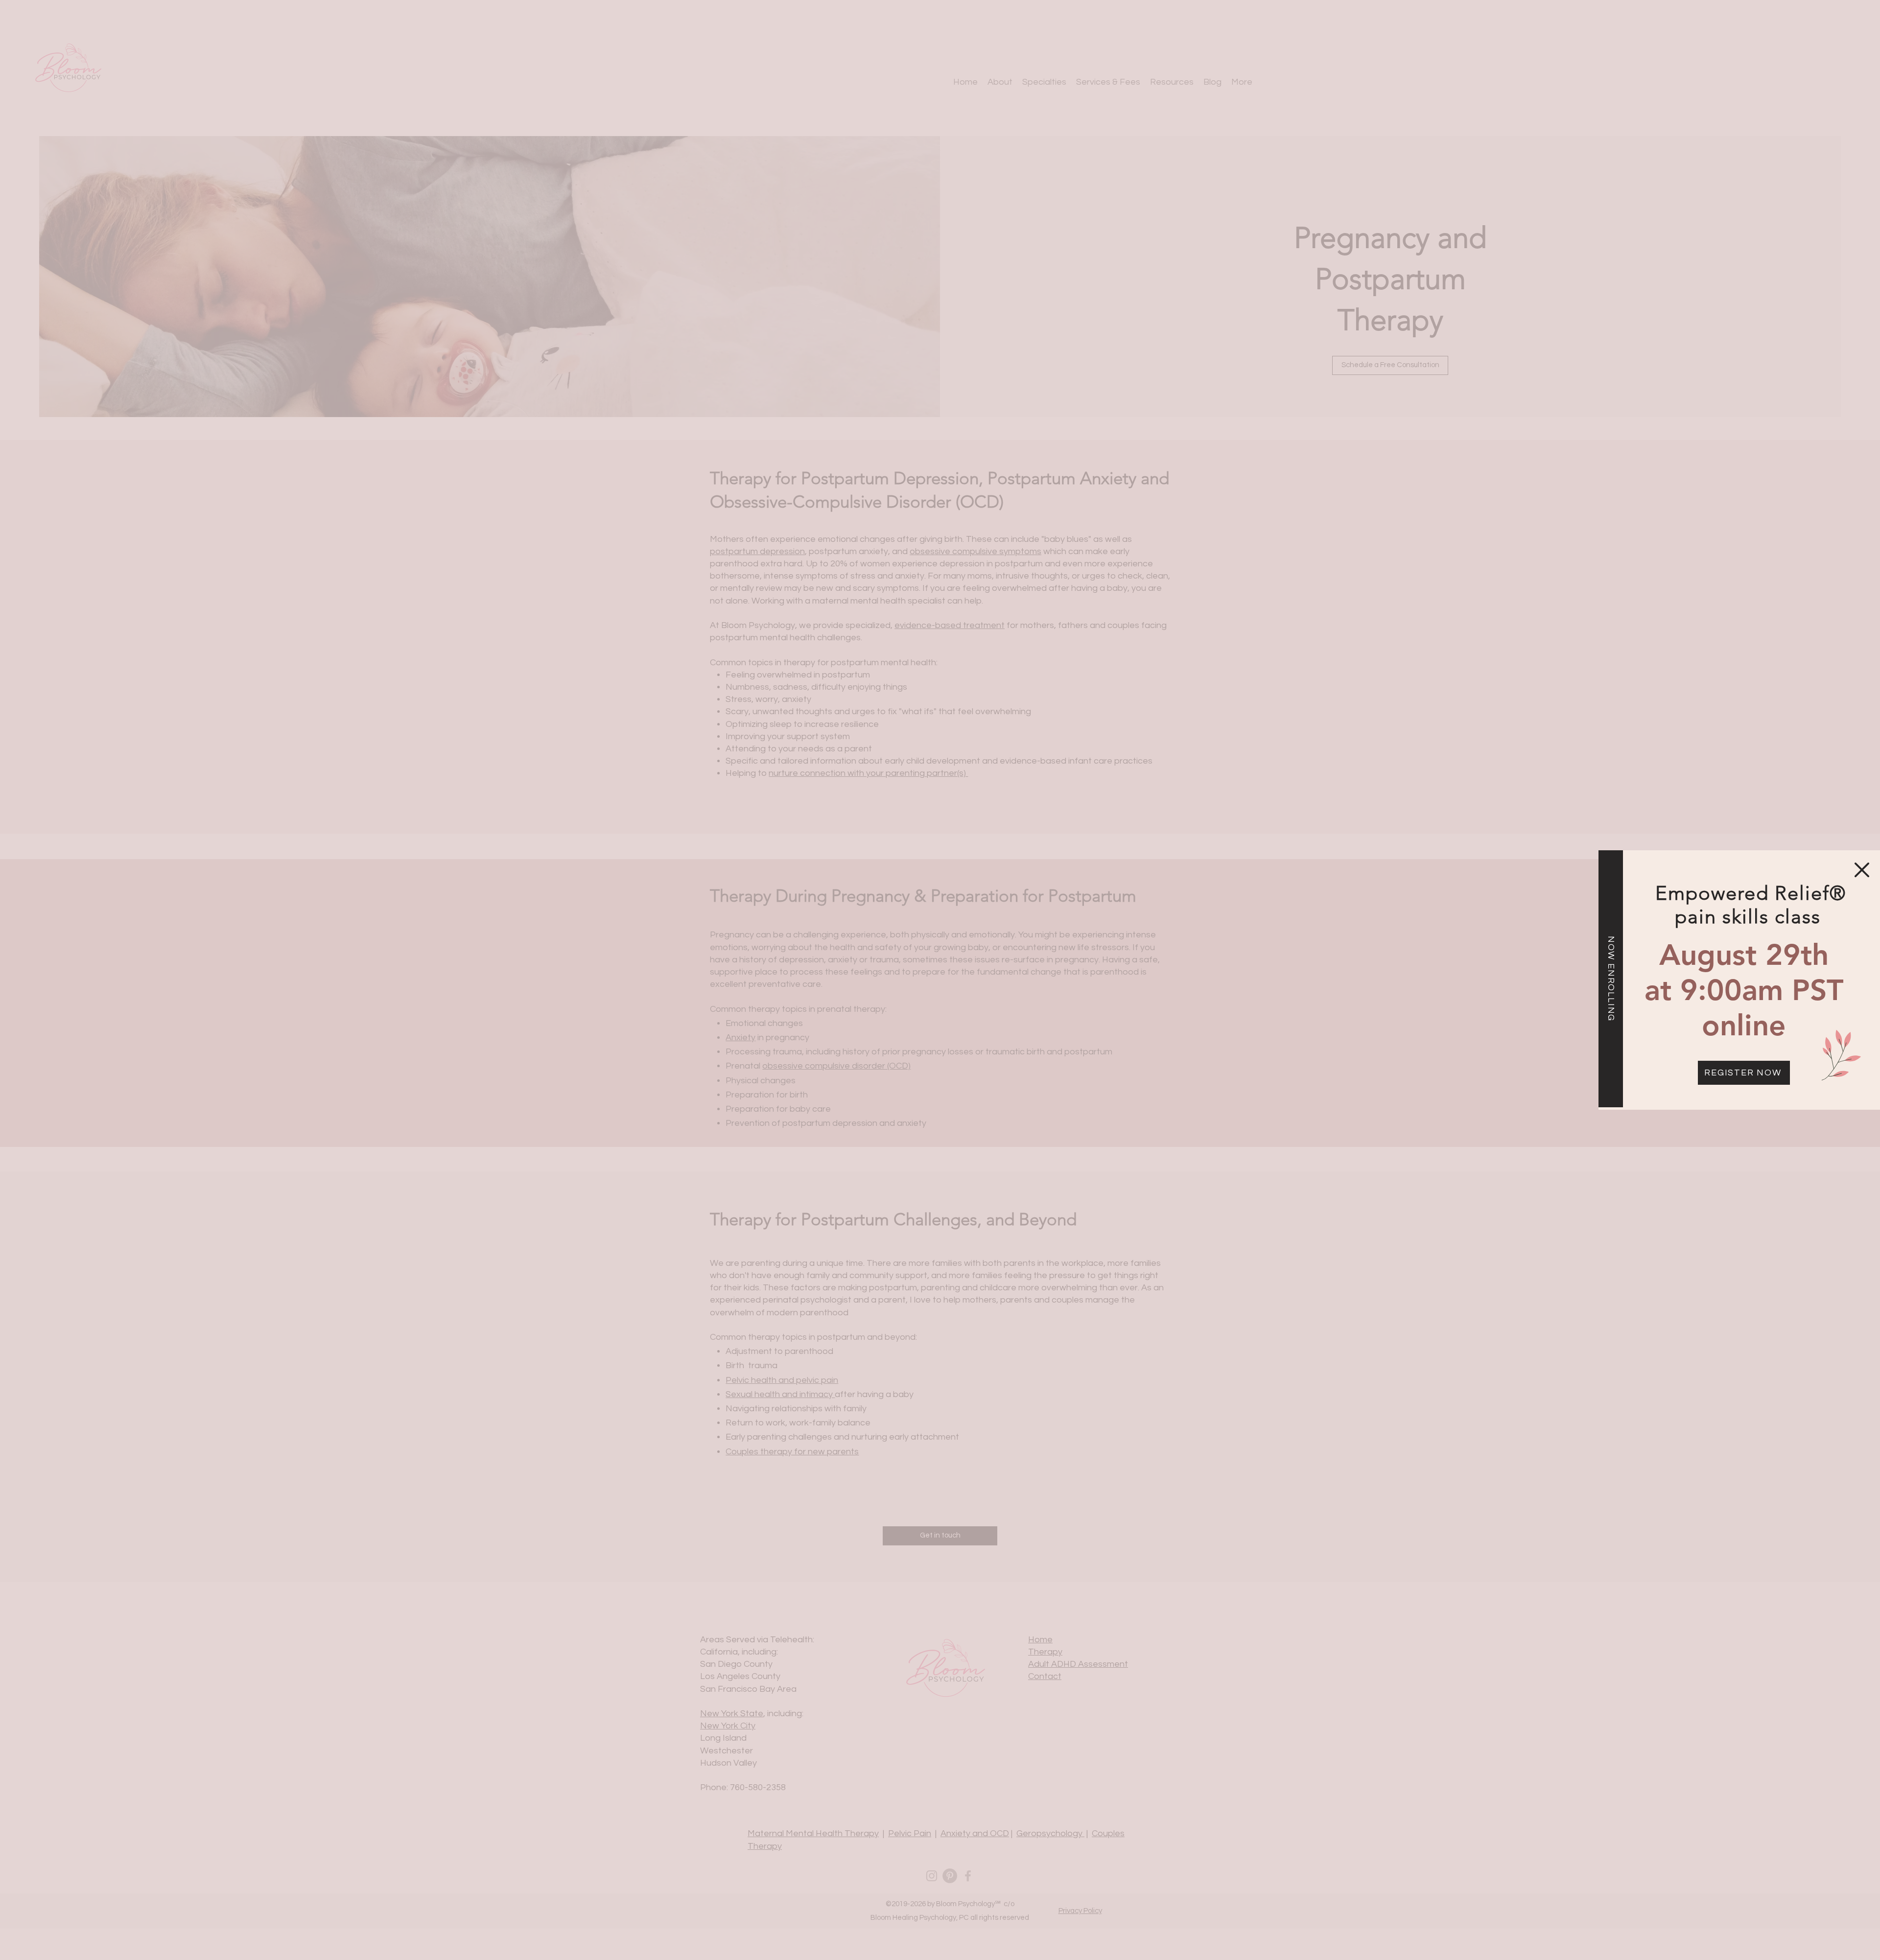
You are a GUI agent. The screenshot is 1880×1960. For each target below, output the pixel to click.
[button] (1862, 870)
